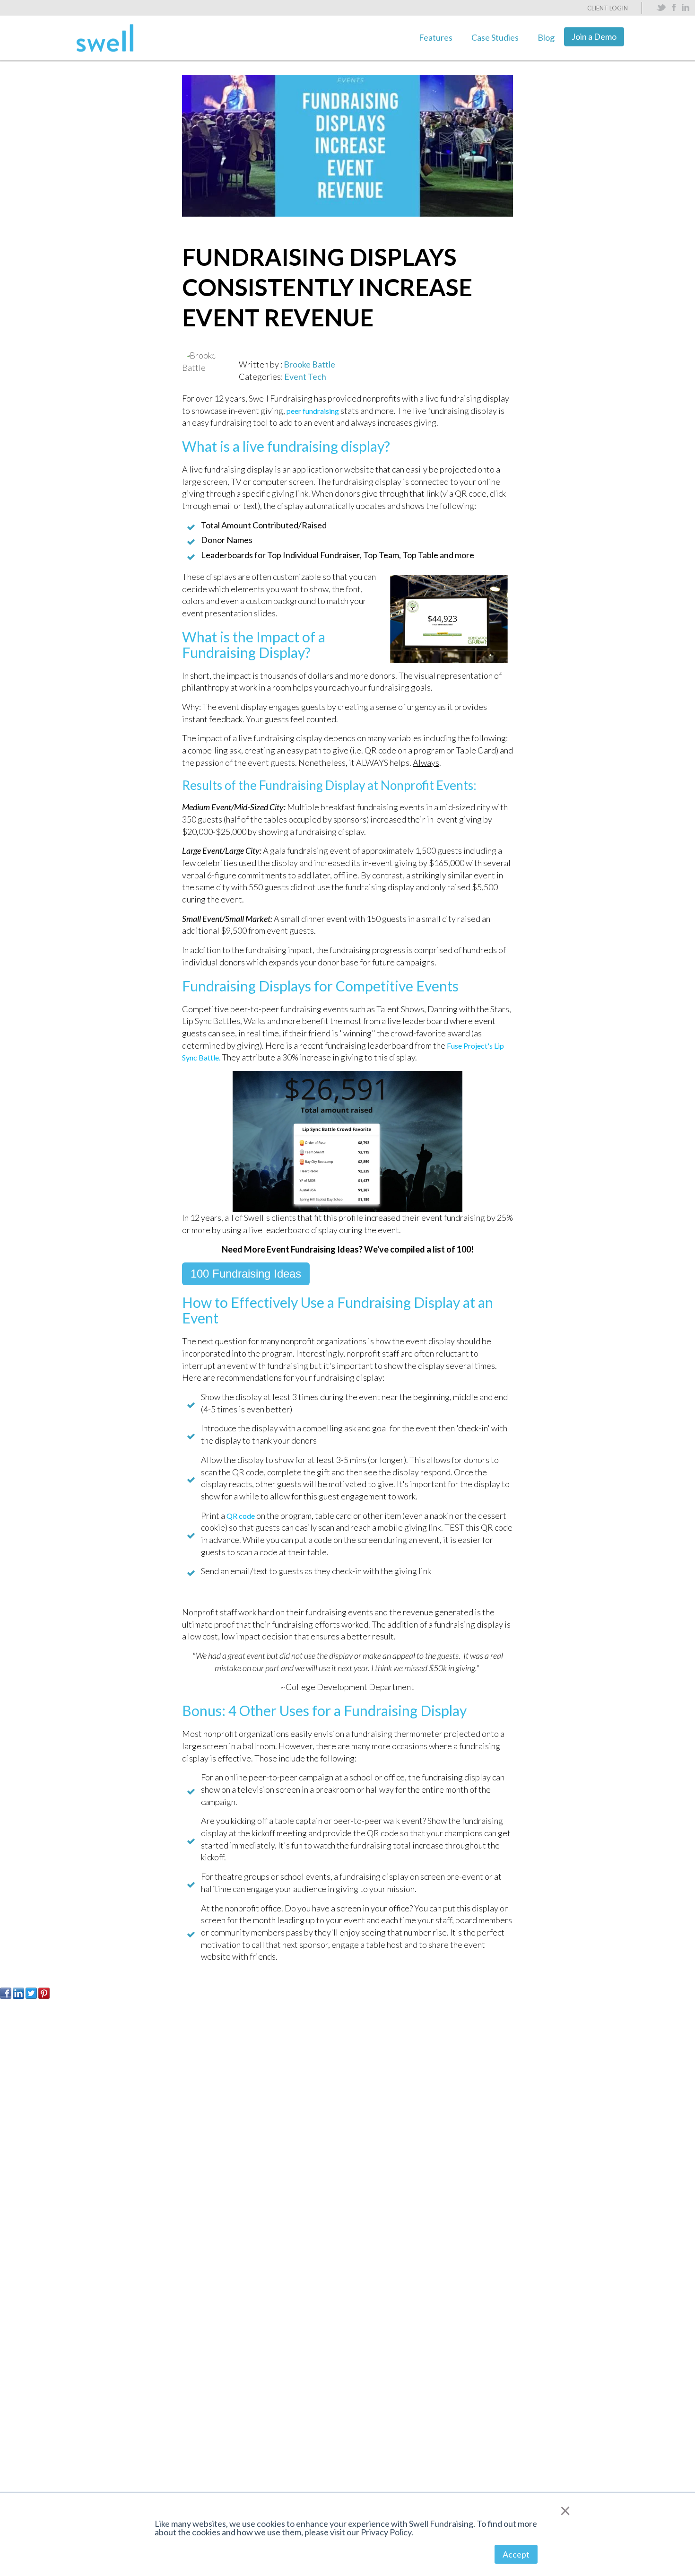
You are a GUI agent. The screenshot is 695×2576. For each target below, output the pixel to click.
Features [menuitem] (436, 37)
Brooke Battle (309, 364)
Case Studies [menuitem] (495, 37)
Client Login (608, 8)
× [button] (565, 2510)
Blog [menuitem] (546, 37)
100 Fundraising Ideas (246, 1274)
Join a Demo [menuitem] (594, 36)
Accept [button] (516, 2554)
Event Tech (305, 377)
